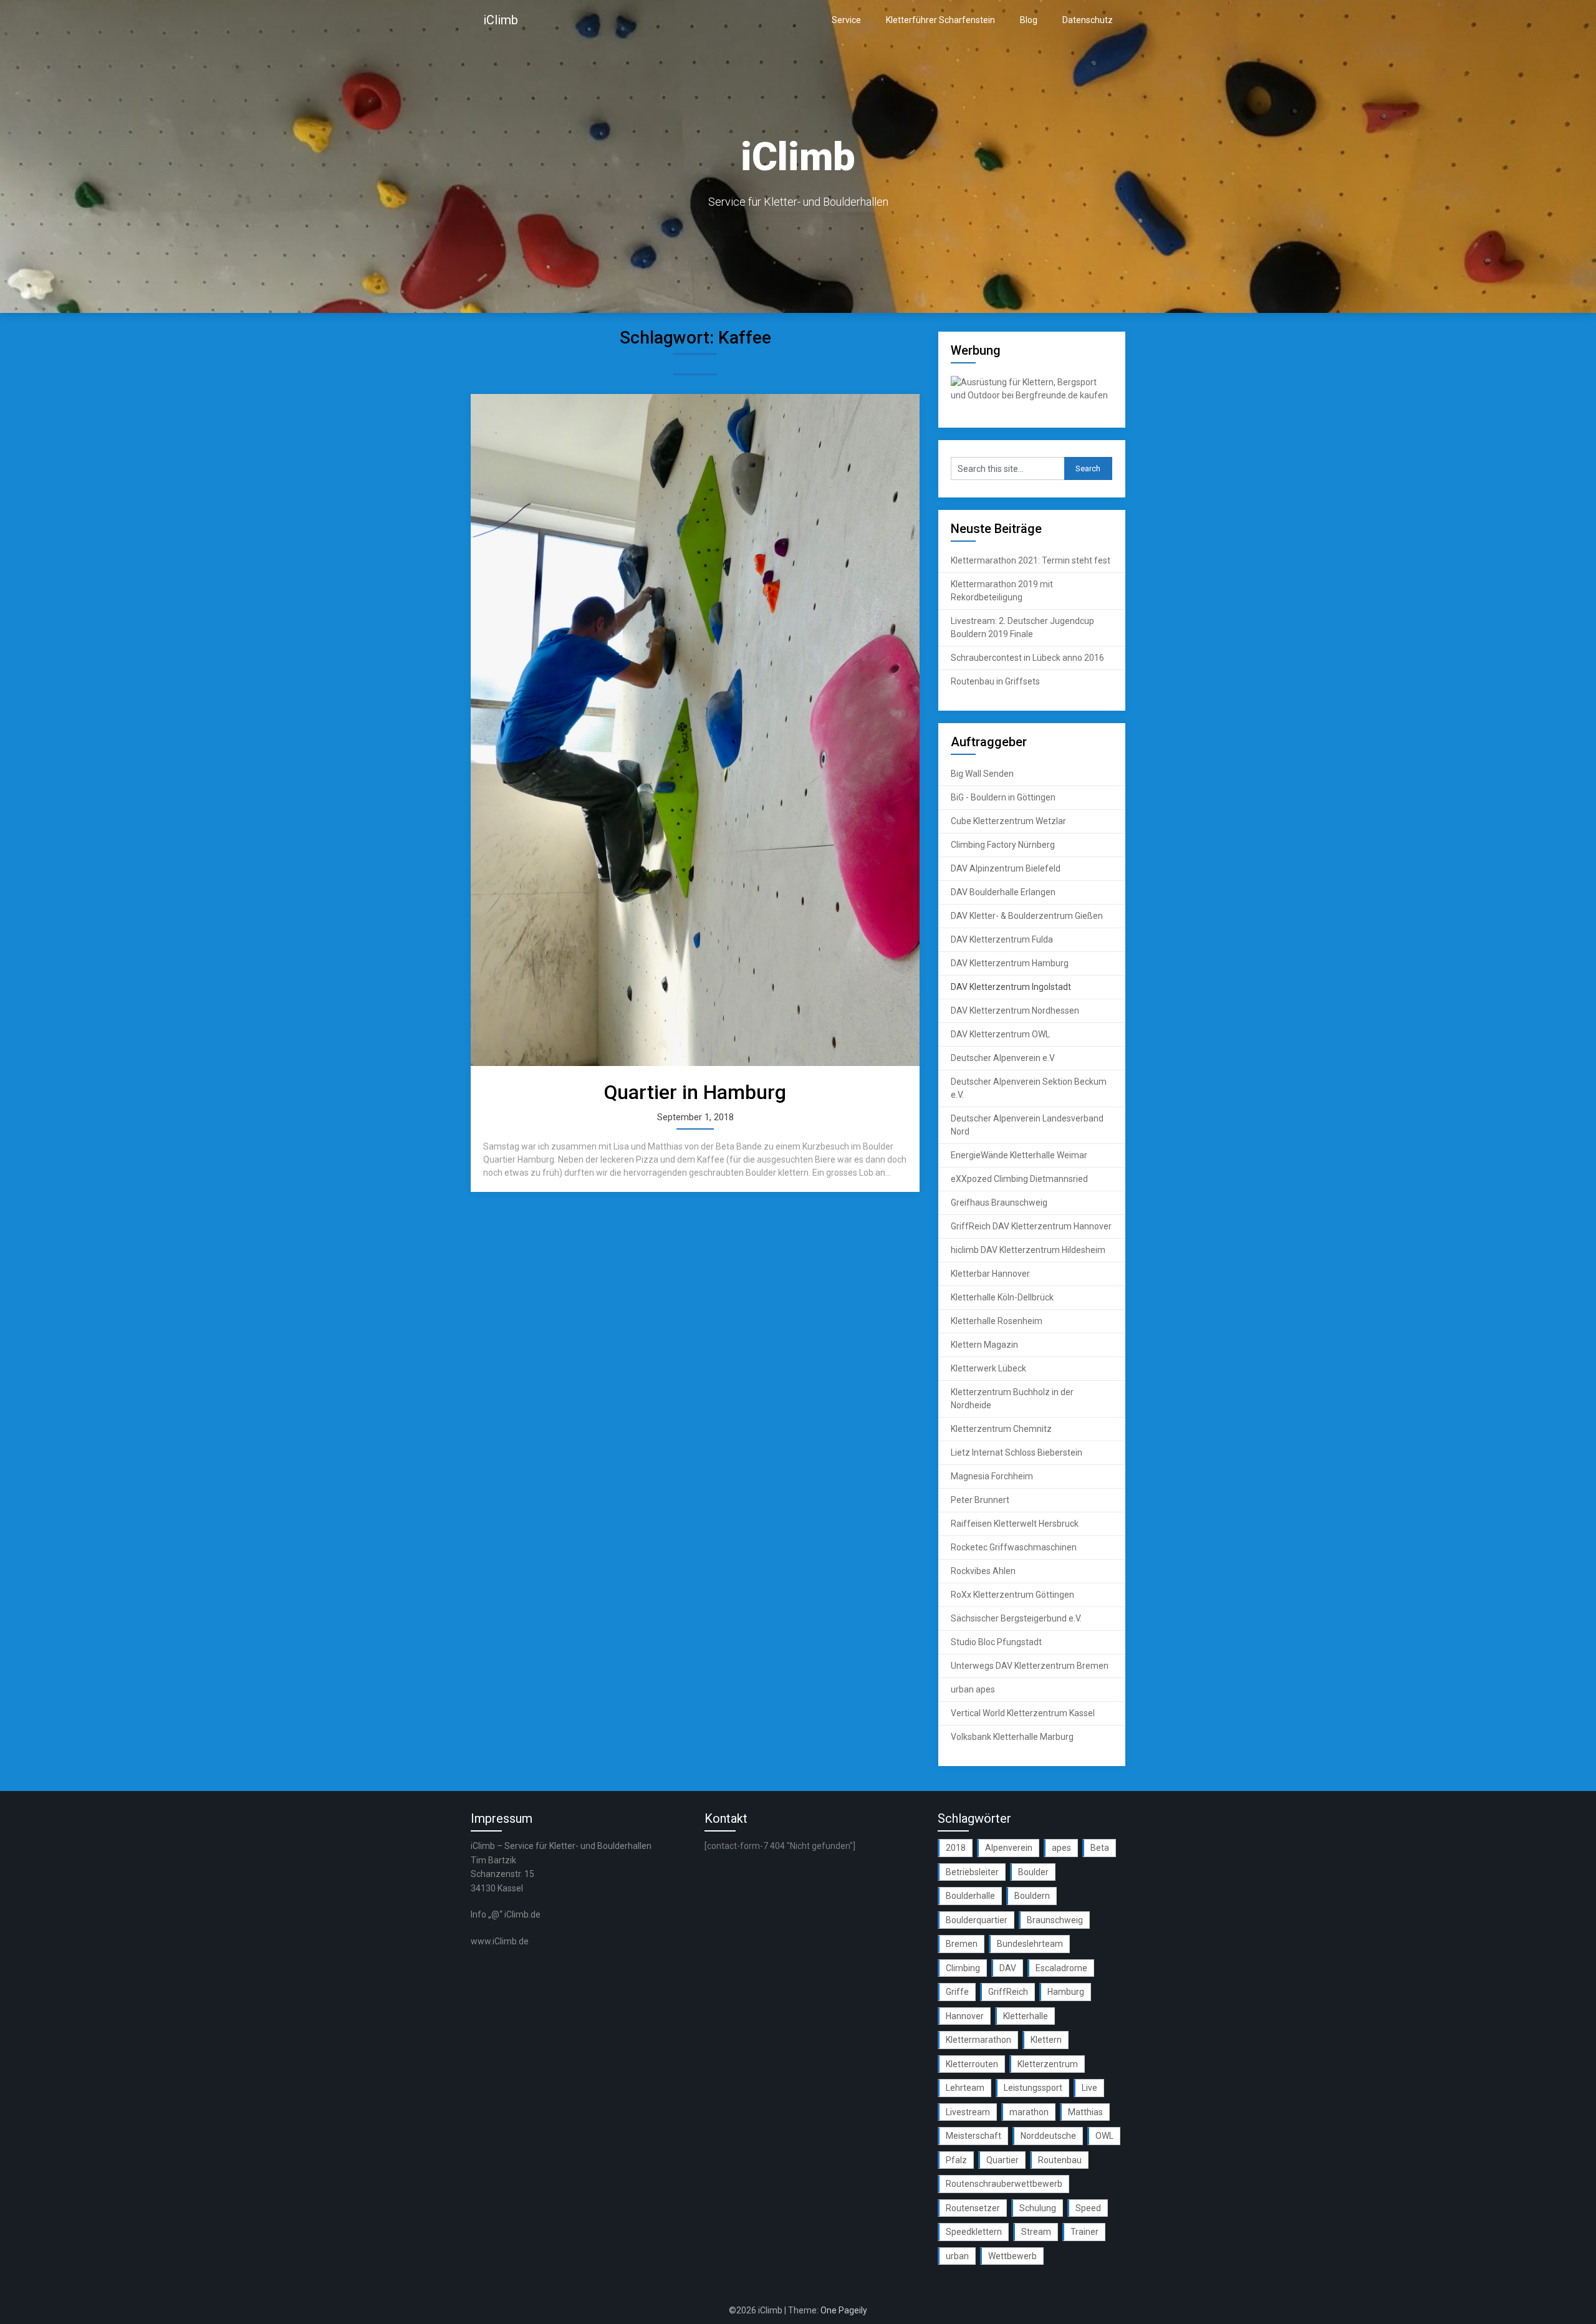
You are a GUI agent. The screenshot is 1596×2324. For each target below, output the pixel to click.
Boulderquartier (977, 1920)
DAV (1008, 1968)
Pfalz (956, 2160)
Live (1089, 2088)
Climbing (963, 1968)
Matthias (1085, 2112)
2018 (956, 1848)
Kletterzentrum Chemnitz (1001, 1429)
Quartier (1002, 2160)
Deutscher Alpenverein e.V (1003, 1058)
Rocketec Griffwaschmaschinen (1014, 1547)
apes (1061, 1848)
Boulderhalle (970, 1896)
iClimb (501, 20)
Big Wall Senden (982, 774)
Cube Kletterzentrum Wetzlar (1008, 821)
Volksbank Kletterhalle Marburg (1012, 1737)
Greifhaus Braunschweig (999, 1203)
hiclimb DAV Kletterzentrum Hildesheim (1028, 1250)
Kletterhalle (1026, 2016)
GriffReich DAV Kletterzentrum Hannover (1031, 1226)
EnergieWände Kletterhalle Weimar (1019, 1155)
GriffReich (1008, 1992)
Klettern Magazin (984, 1345)
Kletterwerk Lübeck (988, 1368)
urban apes (973, 1689)
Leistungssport (1033, 2088)
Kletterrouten (972, 2064)
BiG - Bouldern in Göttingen (1003, 797)
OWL (1104, 2136)
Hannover (965, 2016)
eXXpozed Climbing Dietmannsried (1019, 1179)
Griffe (957, 1992)
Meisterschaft (973, 2136)
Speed (1088, 2208)
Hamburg (1066, 1992)
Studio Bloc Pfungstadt (996, 1642)
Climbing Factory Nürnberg (1003, 845)
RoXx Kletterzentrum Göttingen (1012, 1595)
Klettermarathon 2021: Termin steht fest (1031, 560)
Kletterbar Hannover (990, 1274)
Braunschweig (1055, 1920)
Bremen (962, 1944)
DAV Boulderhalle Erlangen (1003, 892)
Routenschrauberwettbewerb (1004, 2184)
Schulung (1038, 2208)
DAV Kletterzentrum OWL (1000, 1034)
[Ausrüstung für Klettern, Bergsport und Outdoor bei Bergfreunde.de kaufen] (1032, 395)
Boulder (1033, 1872)
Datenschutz (1088, 20)
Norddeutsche (1048, 2136)
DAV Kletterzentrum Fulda (1002, 939)
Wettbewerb (1012, 2256)
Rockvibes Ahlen (983, 1571)
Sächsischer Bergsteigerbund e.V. (1016, 1618)
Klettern (1046, 2040)
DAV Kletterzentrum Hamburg (1010, 963)
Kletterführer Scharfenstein (940, 20)
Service (846, 20)
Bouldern (1032, 1896)
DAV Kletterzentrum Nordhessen (1015, 1011)
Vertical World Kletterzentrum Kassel (1023, 1713)
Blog (1029, 20)
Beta (1100, 1848)
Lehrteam (965, 2088)
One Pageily (844, 2310)
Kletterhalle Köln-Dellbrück (1002, 1297)
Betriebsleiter (972, 1872)
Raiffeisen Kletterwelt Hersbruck (1015, 1524)
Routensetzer (973, 2208)
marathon (1029, 2112)
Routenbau (1060, 2160)
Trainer (1084, 2232)
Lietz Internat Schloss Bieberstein (1017, 1452)
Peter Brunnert (980, 1500)
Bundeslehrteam (1030, 1944)
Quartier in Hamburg (695, 1092)
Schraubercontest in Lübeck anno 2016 (1027, 658)
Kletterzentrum (1048, 2064)
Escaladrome (1061, 1968)
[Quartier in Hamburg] (695, 730)
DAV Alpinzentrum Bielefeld (1006, 868)
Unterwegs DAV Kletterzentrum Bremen (1030, 1666)
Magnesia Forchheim (992, 1476)
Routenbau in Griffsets (995, 681)
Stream (1036, 2232)
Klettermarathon (978, 2040)
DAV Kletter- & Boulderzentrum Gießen (1027, 916)
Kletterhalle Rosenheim (997, 1321)
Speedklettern (974, 2232)
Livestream (968, 2112)
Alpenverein (1009, 1848)
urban (957, 2256)
